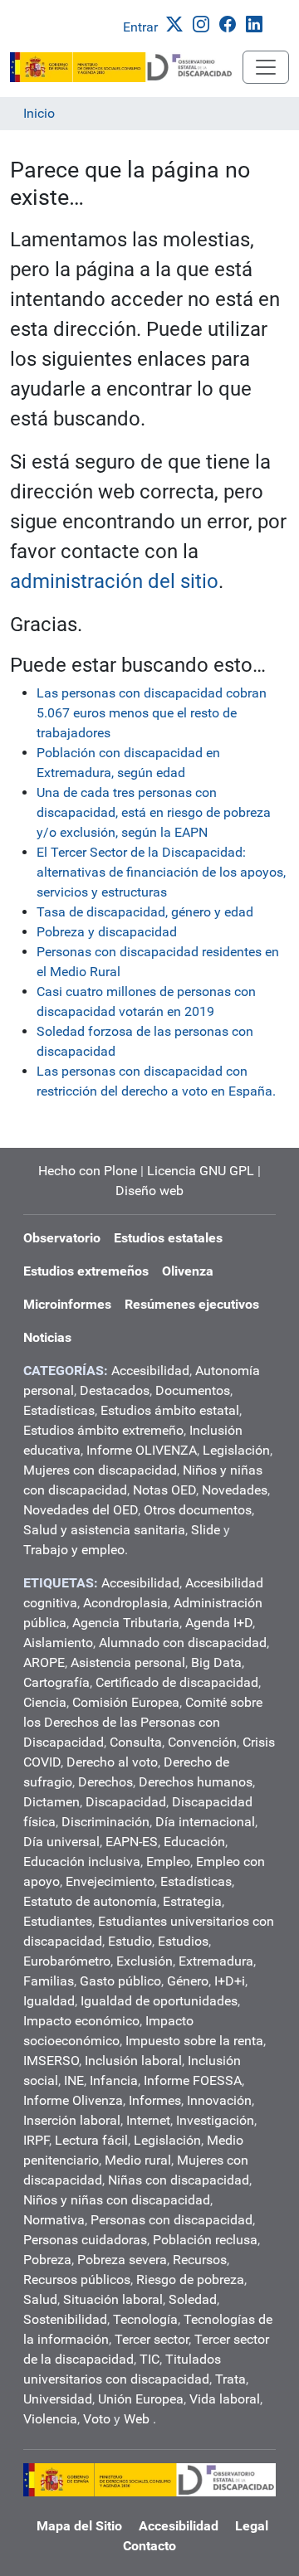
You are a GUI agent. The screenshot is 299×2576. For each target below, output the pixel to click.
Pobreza (47, 2260)
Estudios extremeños (86, 1271)
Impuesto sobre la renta (194, 2041)
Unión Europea (141, 2399)
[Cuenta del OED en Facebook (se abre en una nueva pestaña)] (231, 23)
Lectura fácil (91, 2140)
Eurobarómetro (67, 1961)
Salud (40, 2299)
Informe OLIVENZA (142, 1450)
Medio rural (138, 2160)
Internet (148, 2120)
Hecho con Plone (88, 1171)
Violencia (50, 2419)
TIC (149, 2359)
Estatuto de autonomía (90, 1901)
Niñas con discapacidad (179, 2180)
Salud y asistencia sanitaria (104, 1530)
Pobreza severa (122, 2260)
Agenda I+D (219, 1623)
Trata (230, 2379)
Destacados (115, 1390)
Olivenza (188, 1271)
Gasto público (120, 1981)
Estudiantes (58, 1921)
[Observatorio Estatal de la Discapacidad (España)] (126, 67)
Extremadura (216, 1961)
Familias (49, 1981)
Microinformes (67, 1304)
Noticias (47, 1337)
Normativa (54, 2220)
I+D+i (230, 1981)
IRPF (36, 2140)
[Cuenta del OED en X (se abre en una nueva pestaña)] (178, 23)
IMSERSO (51, 2061)
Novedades (235, 1490)
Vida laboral (225, 2399)
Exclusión (145, 1961)
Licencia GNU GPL (201, 1171)
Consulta (136, 1742)
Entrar (140, 27)
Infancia (114, 2080)
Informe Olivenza (73, 2100)
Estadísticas (59, 1410)
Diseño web (149, 1191)
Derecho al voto (112, 1762)
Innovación (219, 2100)
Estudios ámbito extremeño (103, 1430)
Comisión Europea (126, 1702)
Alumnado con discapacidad (183, 1643)
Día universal (61, 1842)
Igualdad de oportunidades (159, 2001)
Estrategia (192, 1901)
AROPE (44, 1662)
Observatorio (62, 1238)
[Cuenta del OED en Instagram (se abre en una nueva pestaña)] (204, 23)
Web (137, 2419)
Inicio (39, 113)
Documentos (193, 1390)
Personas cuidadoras (85, 2240)
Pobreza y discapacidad (107, 932)
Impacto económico (81, 2021)
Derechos (105, 1782)
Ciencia (45, 1702)
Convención (202, 1742)
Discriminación (105, 1822)
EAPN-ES (132, 1842)
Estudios (183, 1941)
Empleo (168, 1862)
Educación (194, 1842)
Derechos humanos (196, 1782)
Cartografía (56, 1682)
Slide (206, 1530)
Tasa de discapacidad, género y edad (145, 912)
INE (74, 2080)
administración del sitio (114, 581)
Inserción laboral (72, 2120)
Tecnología (145, 2319)
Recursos (200, 2260)
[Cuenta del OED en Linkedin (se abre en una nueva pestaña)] (257, 23)
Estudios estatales (168, 1238)
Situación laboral (113, 2299)
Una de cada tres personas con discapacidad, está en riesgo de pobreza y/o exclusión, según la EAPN (154, 812)
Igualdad (49, 2001)
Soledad (193, 2299)
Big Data (216, 1662)
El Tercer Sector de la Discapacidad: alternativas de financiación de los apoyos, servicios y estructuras (161, 872)
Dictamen (51, 1802)
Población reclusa (205, 2240)
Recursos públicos (77, 2280)
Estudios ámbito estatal (170, 1410)
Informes (155, 2100)
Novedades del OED (81, 1510)
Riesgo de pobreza (190, 2280)
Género (188, 1981)
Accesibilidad (150, 1371)
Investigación (215, 2120)
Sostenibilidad (65, 2319)
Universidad (58, 2399)
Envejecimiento (110, 1881)
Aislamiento (58, 1643)
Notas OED (164, 1490)
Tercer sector (152, 2339)
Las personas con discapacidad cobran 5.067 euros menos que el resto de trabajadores (152, 713)
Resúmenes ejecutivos (192, 1304)
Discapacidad (126, 1802)
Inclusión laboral (133, 2061)
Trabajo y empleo (74, 1550)
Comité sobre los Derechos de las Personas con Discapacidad (143, 1722)
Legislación (236, 1450)
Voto (97, 2419)
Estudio (130, 1941)
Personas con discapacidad (172, 2220)
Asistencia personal (128, 1662)
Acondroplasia (125, 1603)
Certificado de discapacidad (177, 1682)
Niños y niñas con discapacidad (117, 2200)
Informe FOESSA (193, 2080)
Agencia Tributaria (126, 1623)
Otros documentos (198, 1510)
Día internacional (205, 1822)
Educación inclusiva (82, 1862)
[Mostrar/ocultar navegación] (266, 67)
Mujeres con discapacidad (100, 1470)
